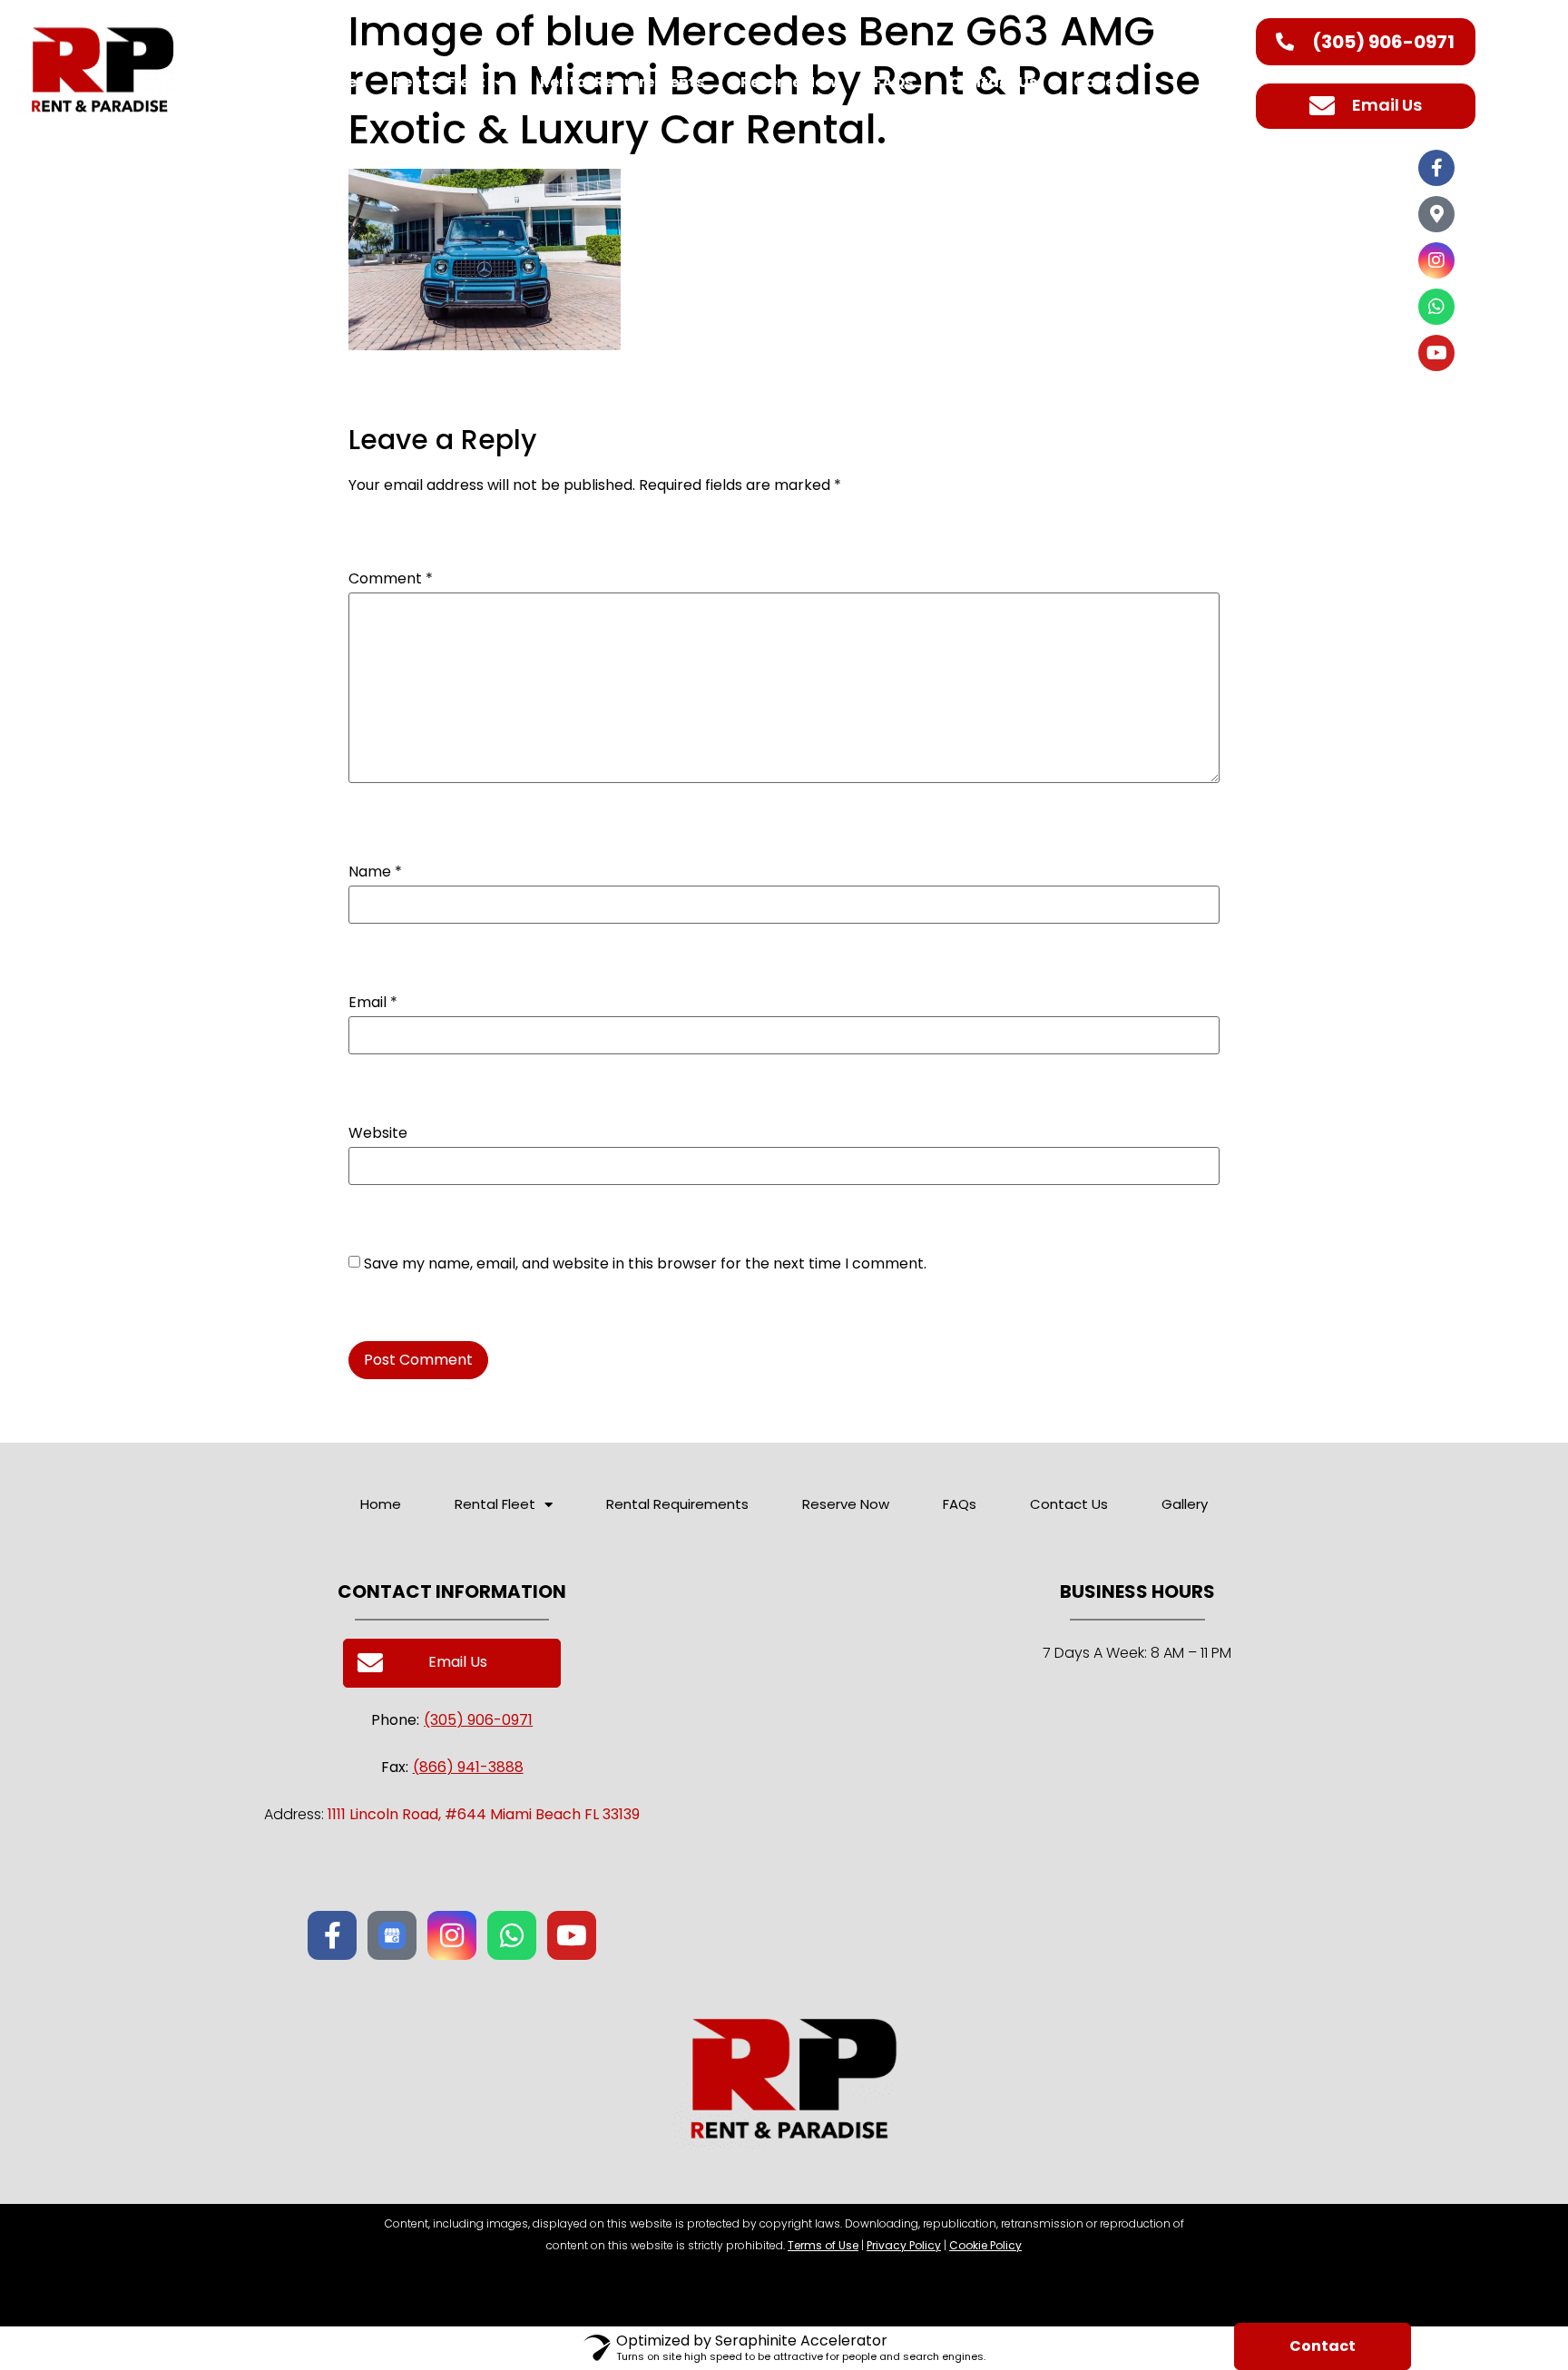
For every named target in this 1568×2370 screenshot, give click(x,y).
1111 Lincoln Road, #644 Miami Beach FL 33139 (484, 1814)
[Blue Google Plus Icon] (392, 1935)
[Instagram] (1436, 260)
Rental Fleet (439, 82)
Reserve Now (789, 82)
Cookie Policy (985, 2245)
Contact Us (993, 82)
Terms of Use (823, 2245)
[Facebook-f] (1436, 168)
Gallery (1102, 82)
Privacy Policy (904, 2245)
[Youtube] (1436, 353)
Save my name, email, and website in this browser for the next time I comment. (645, 1264)
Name (375, 872)
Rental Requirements (622, 82)
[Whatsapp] (1436, 307)
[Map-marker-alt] (1436, 214)
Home (334, 82)
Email (373, 1003)
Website (378, 1133)
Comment (391, 579)
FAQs (893, 82)
